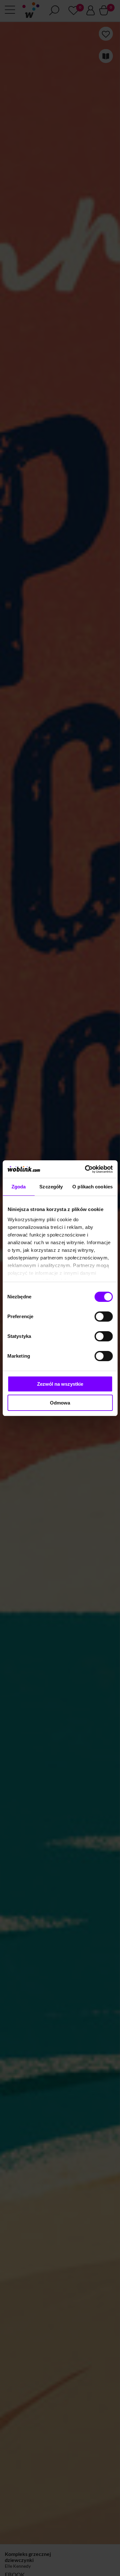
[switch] (104, 1317)
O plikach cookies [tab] (92, 1187)
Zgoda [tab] (19, 1187)
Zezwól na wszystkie (60, 1384)
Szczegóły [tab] (51, 1187)
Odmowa (60, 1403)
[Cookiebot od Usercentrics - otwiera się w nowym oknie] (85, 1169)
